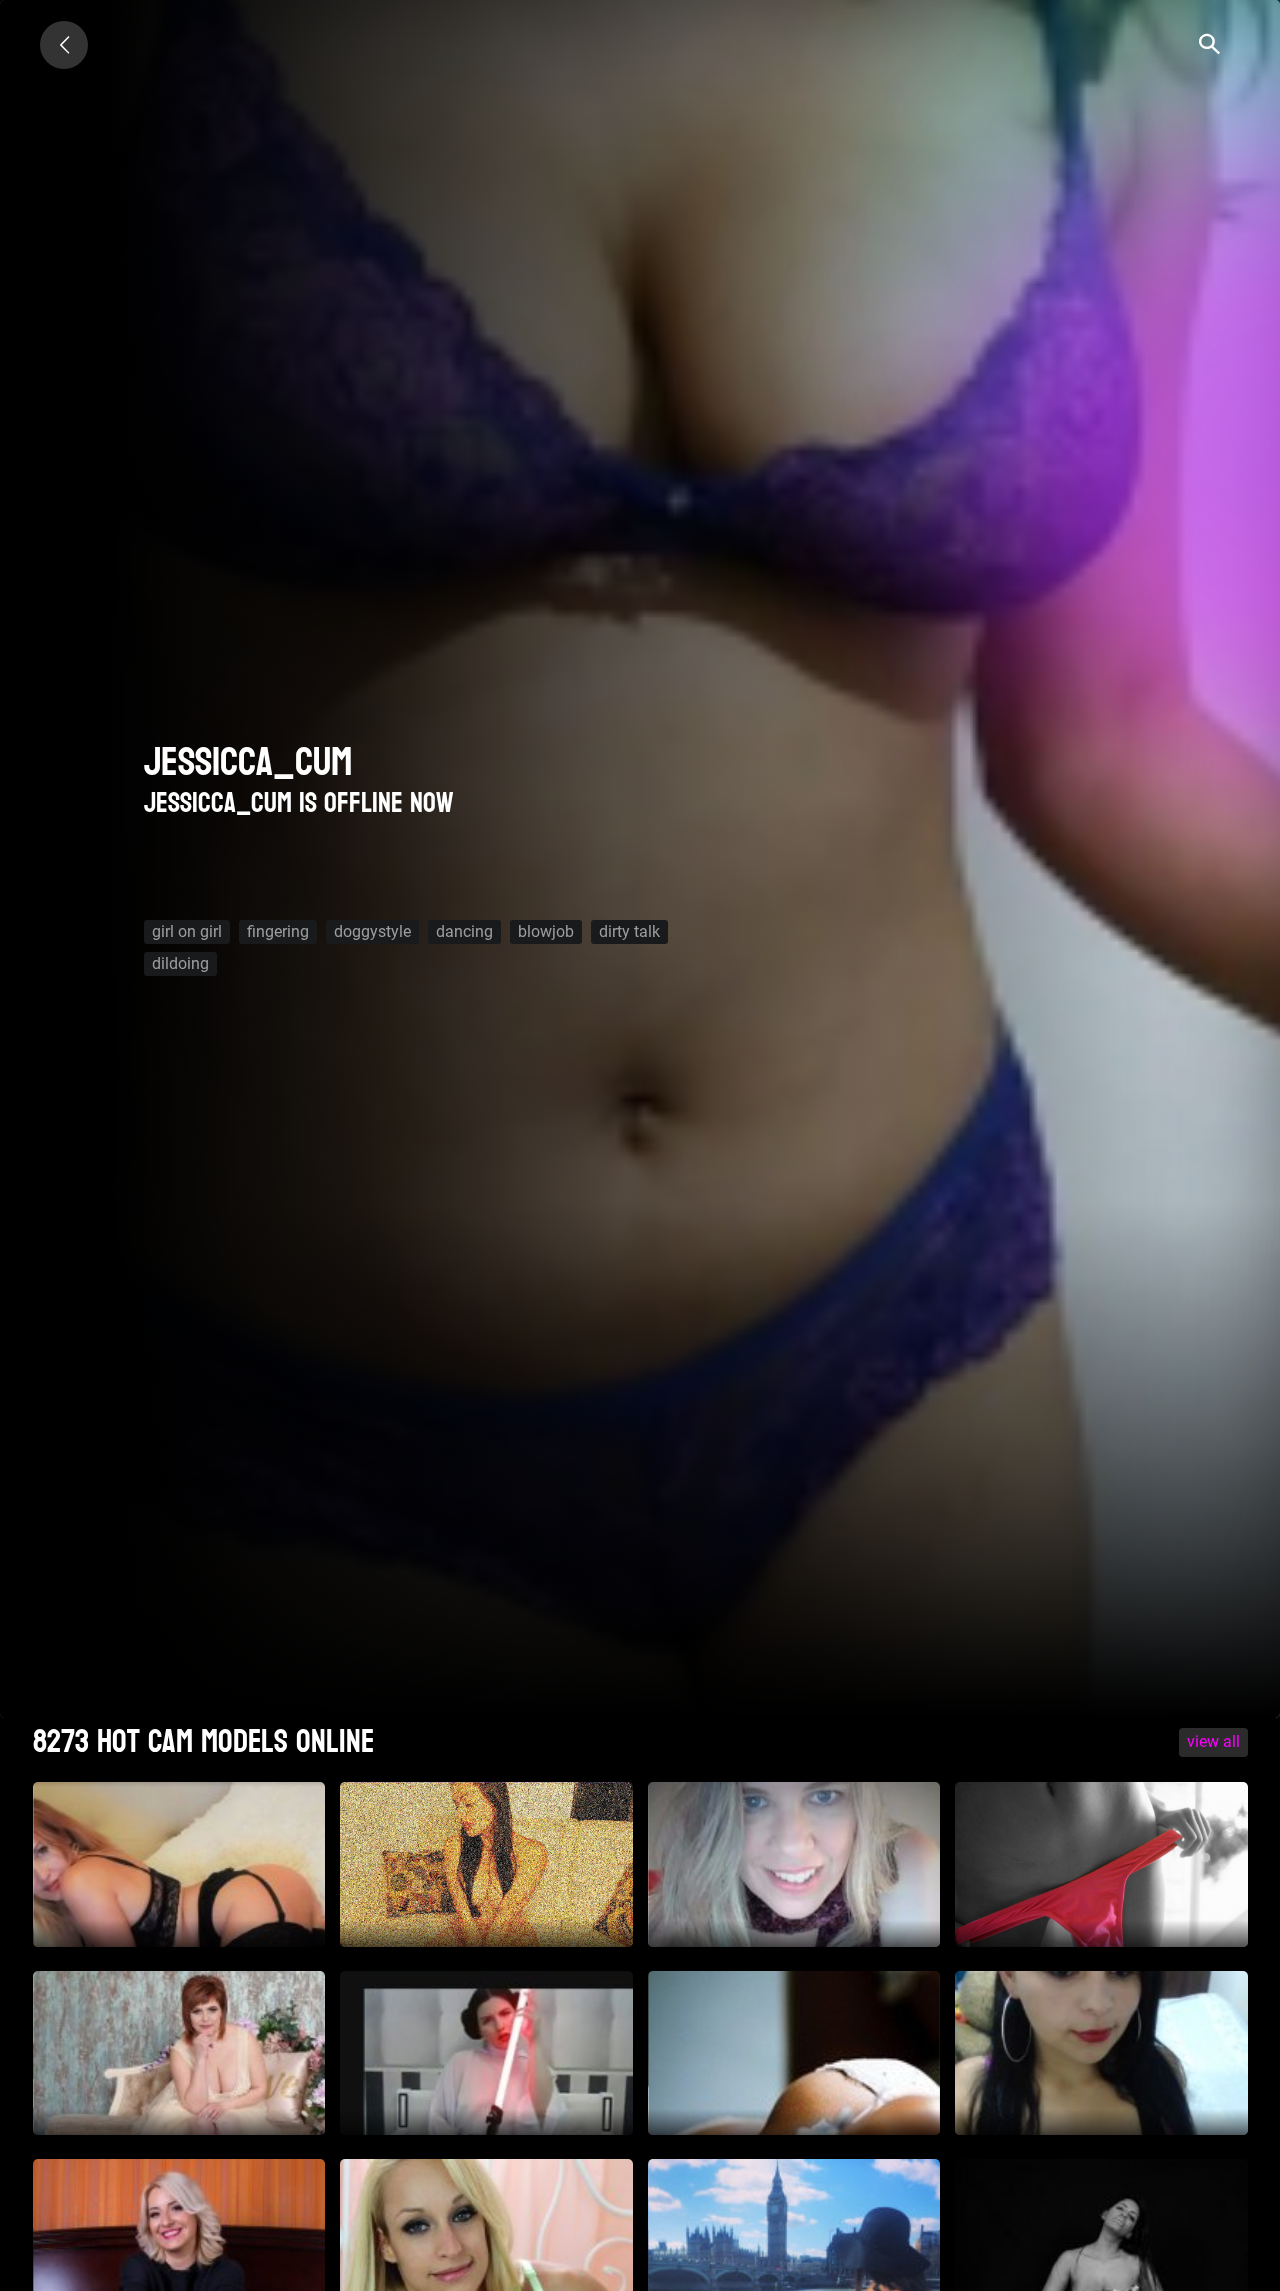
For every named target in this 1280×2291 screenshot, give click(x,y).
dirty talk (629, 931)
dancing (464, 931)
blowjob (546, 931)
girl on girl (187, 931)
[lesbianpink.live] (64, 45)
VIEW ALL (1213, 1741)
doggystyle (372, 931)
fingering (278, 931)
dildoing (180, 963)
